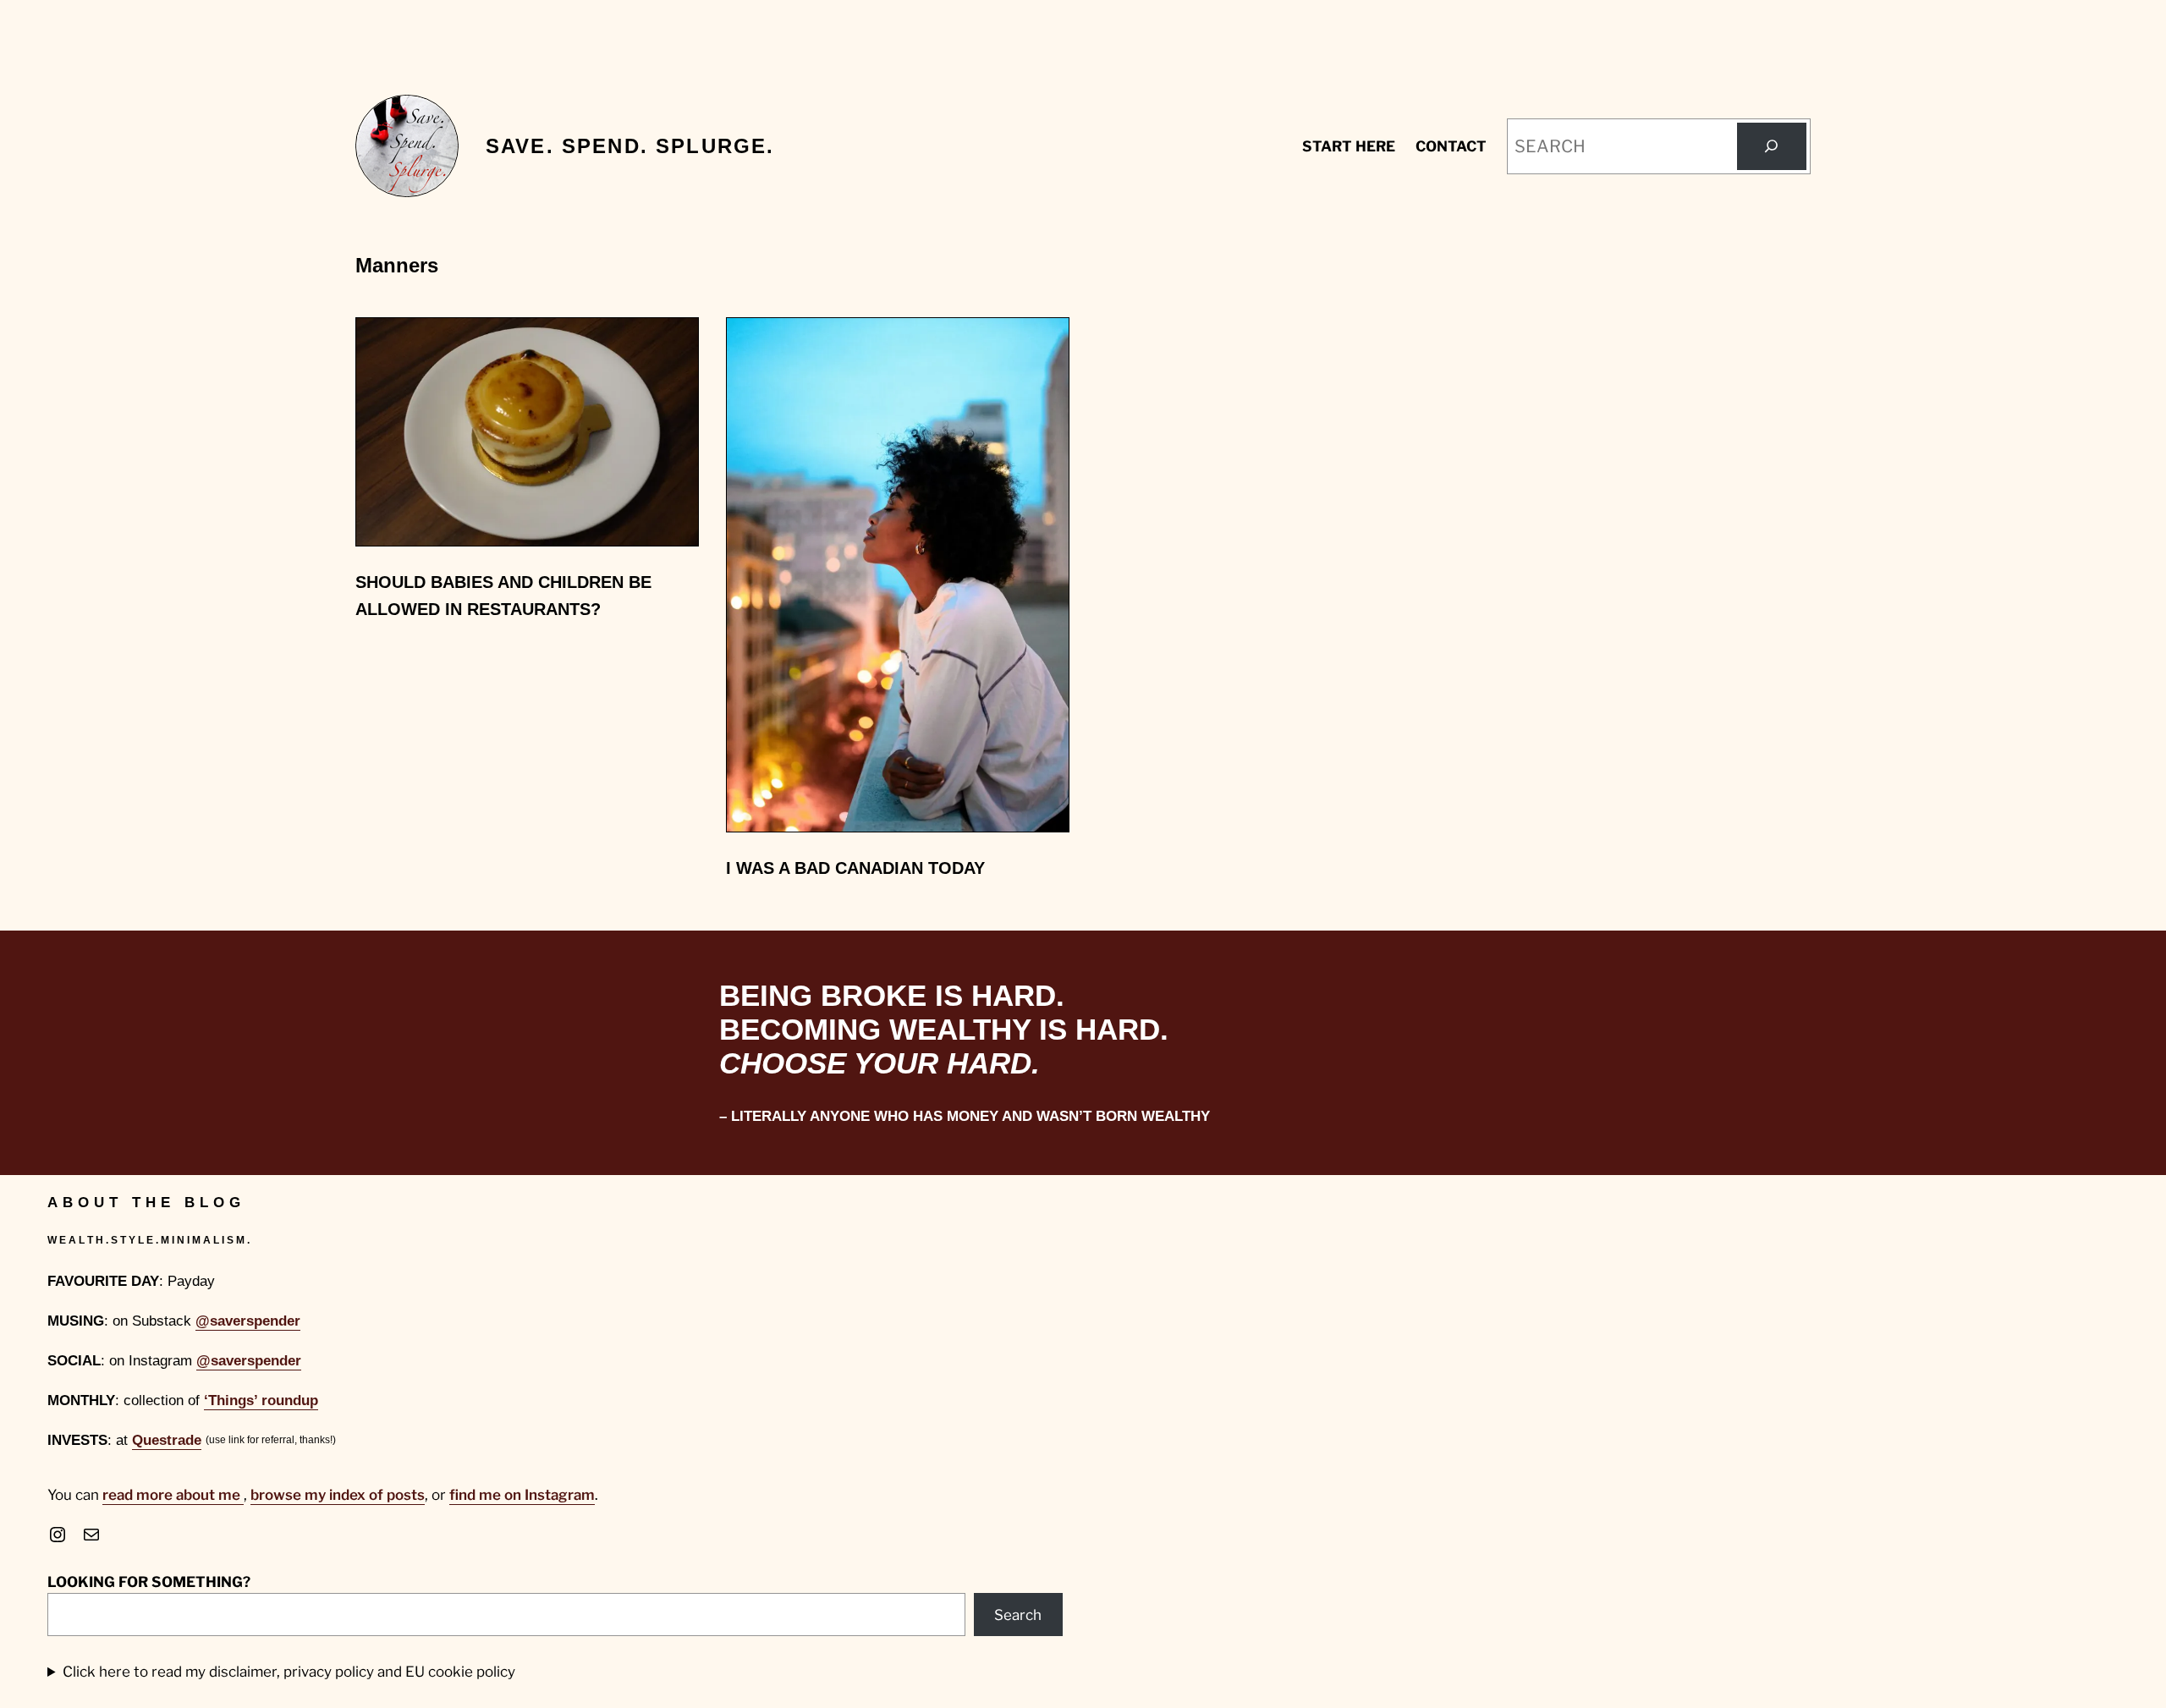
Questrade (167, 1440)
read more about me (173, 1495)
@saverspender (248, 1321)
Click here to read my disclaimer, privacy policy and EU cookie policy (289, 1672)
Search (1018, 1615)
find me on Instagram (522, 1495)
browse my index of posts (338, 1495)
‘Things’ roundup (261, 1400)
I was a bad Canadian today (855, 868)
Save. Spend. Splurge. (630, 146)
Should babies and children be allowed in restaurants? (503, 596)
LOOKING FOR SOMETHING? (149, 1582)
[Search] (1772, 146)
